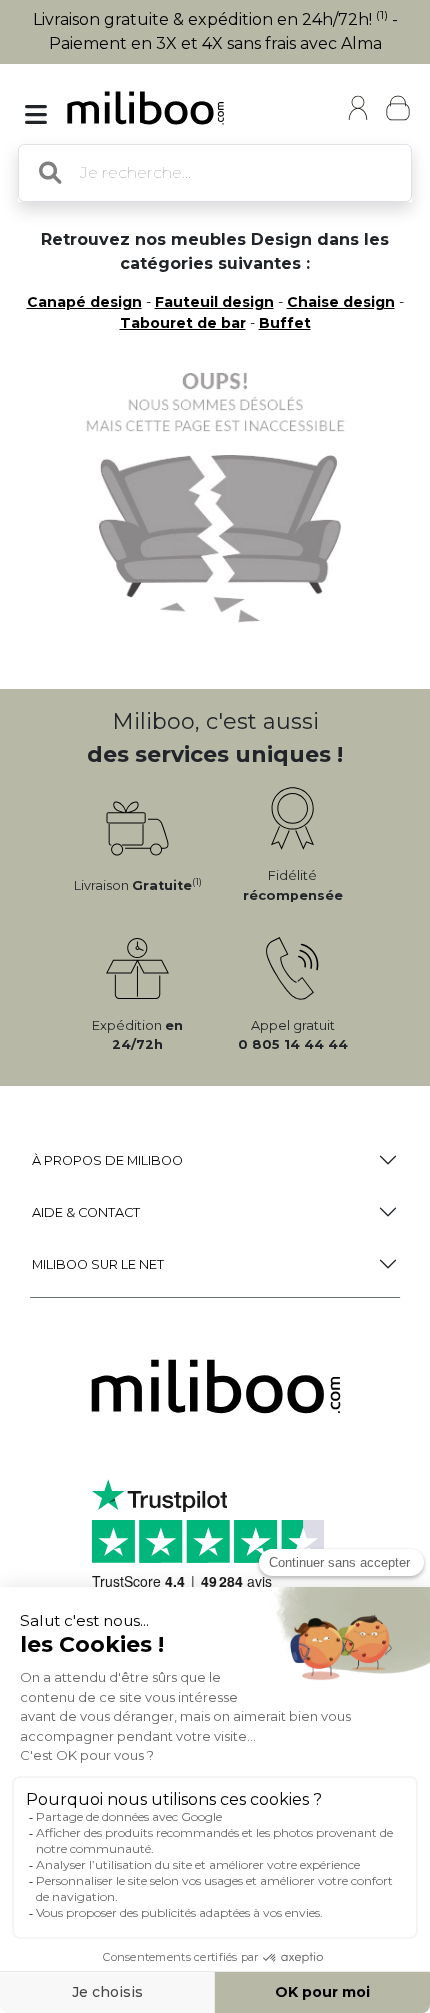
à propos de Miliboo (107, 1160)
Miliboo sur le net (98, 1264)
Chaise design (341, 302)
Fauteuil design (214, 302)
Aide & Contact (86, 1212)
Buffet (285, 323)
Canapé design (84, 302)
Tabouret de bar (183, 323)
